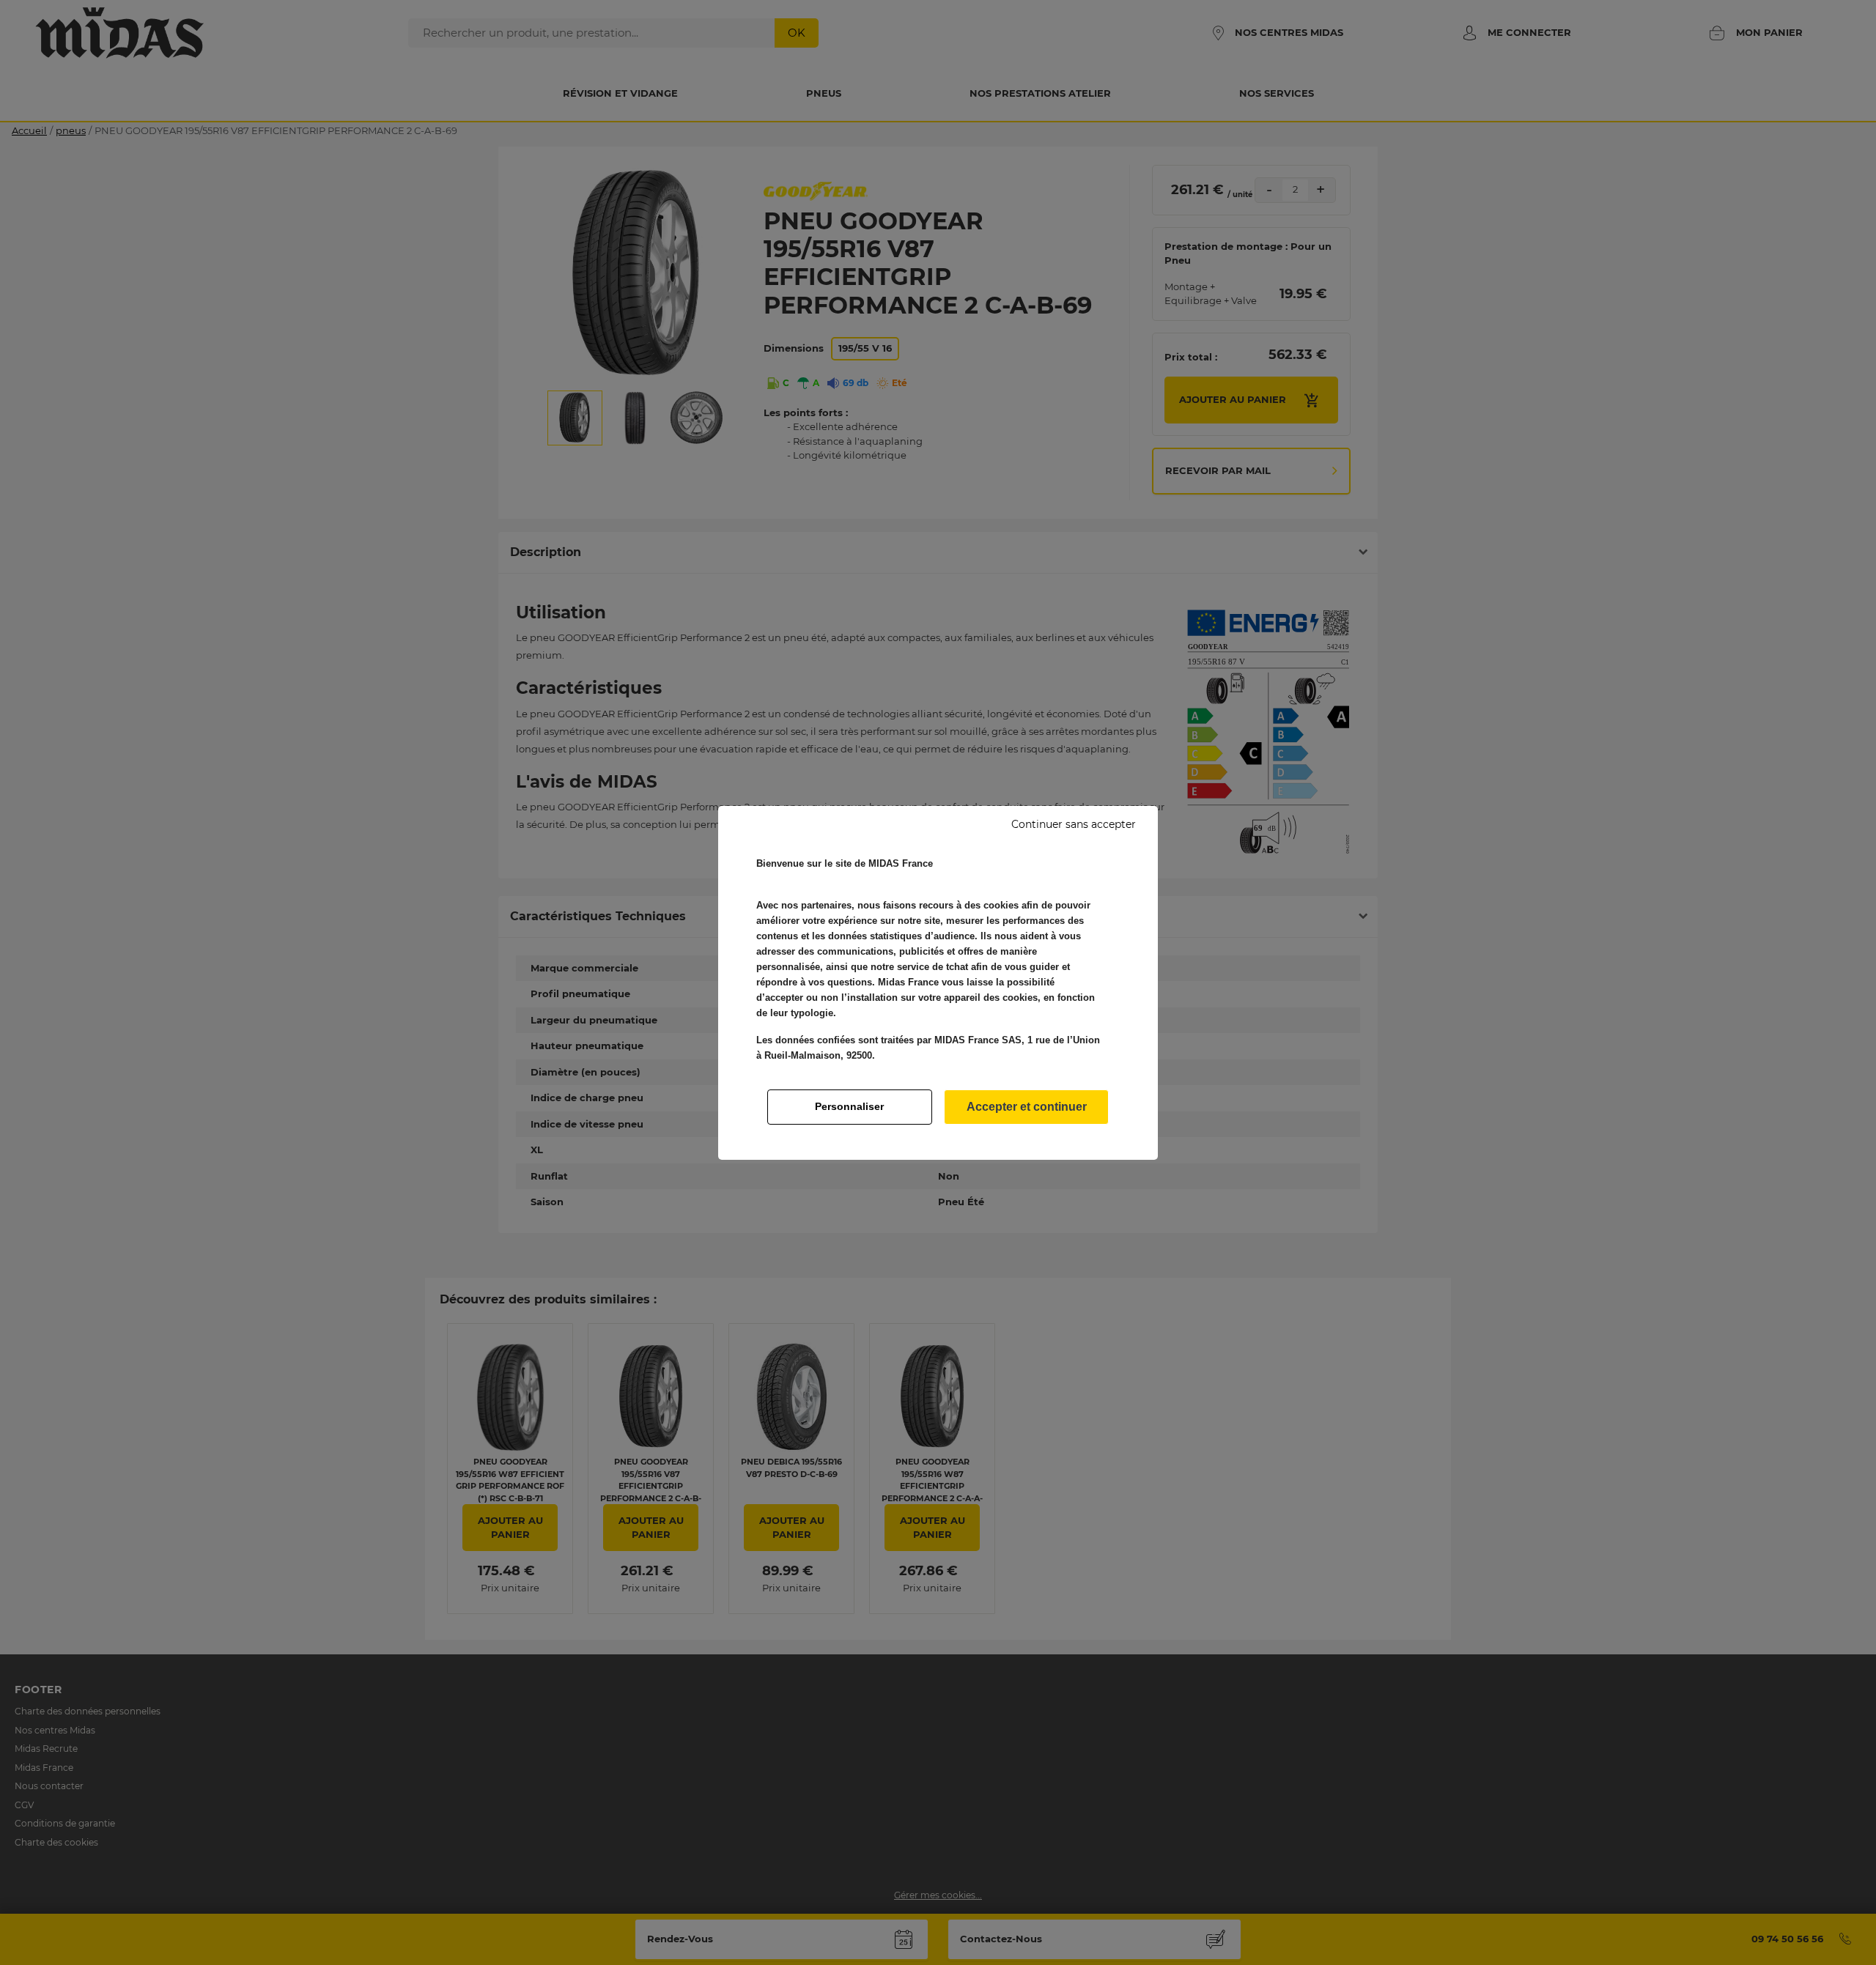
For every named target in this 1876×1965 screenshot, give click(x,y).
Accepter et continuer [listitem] (1027, 1107)
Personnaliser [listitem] (849, 1106)
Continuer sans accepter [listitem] (1074, 824)
